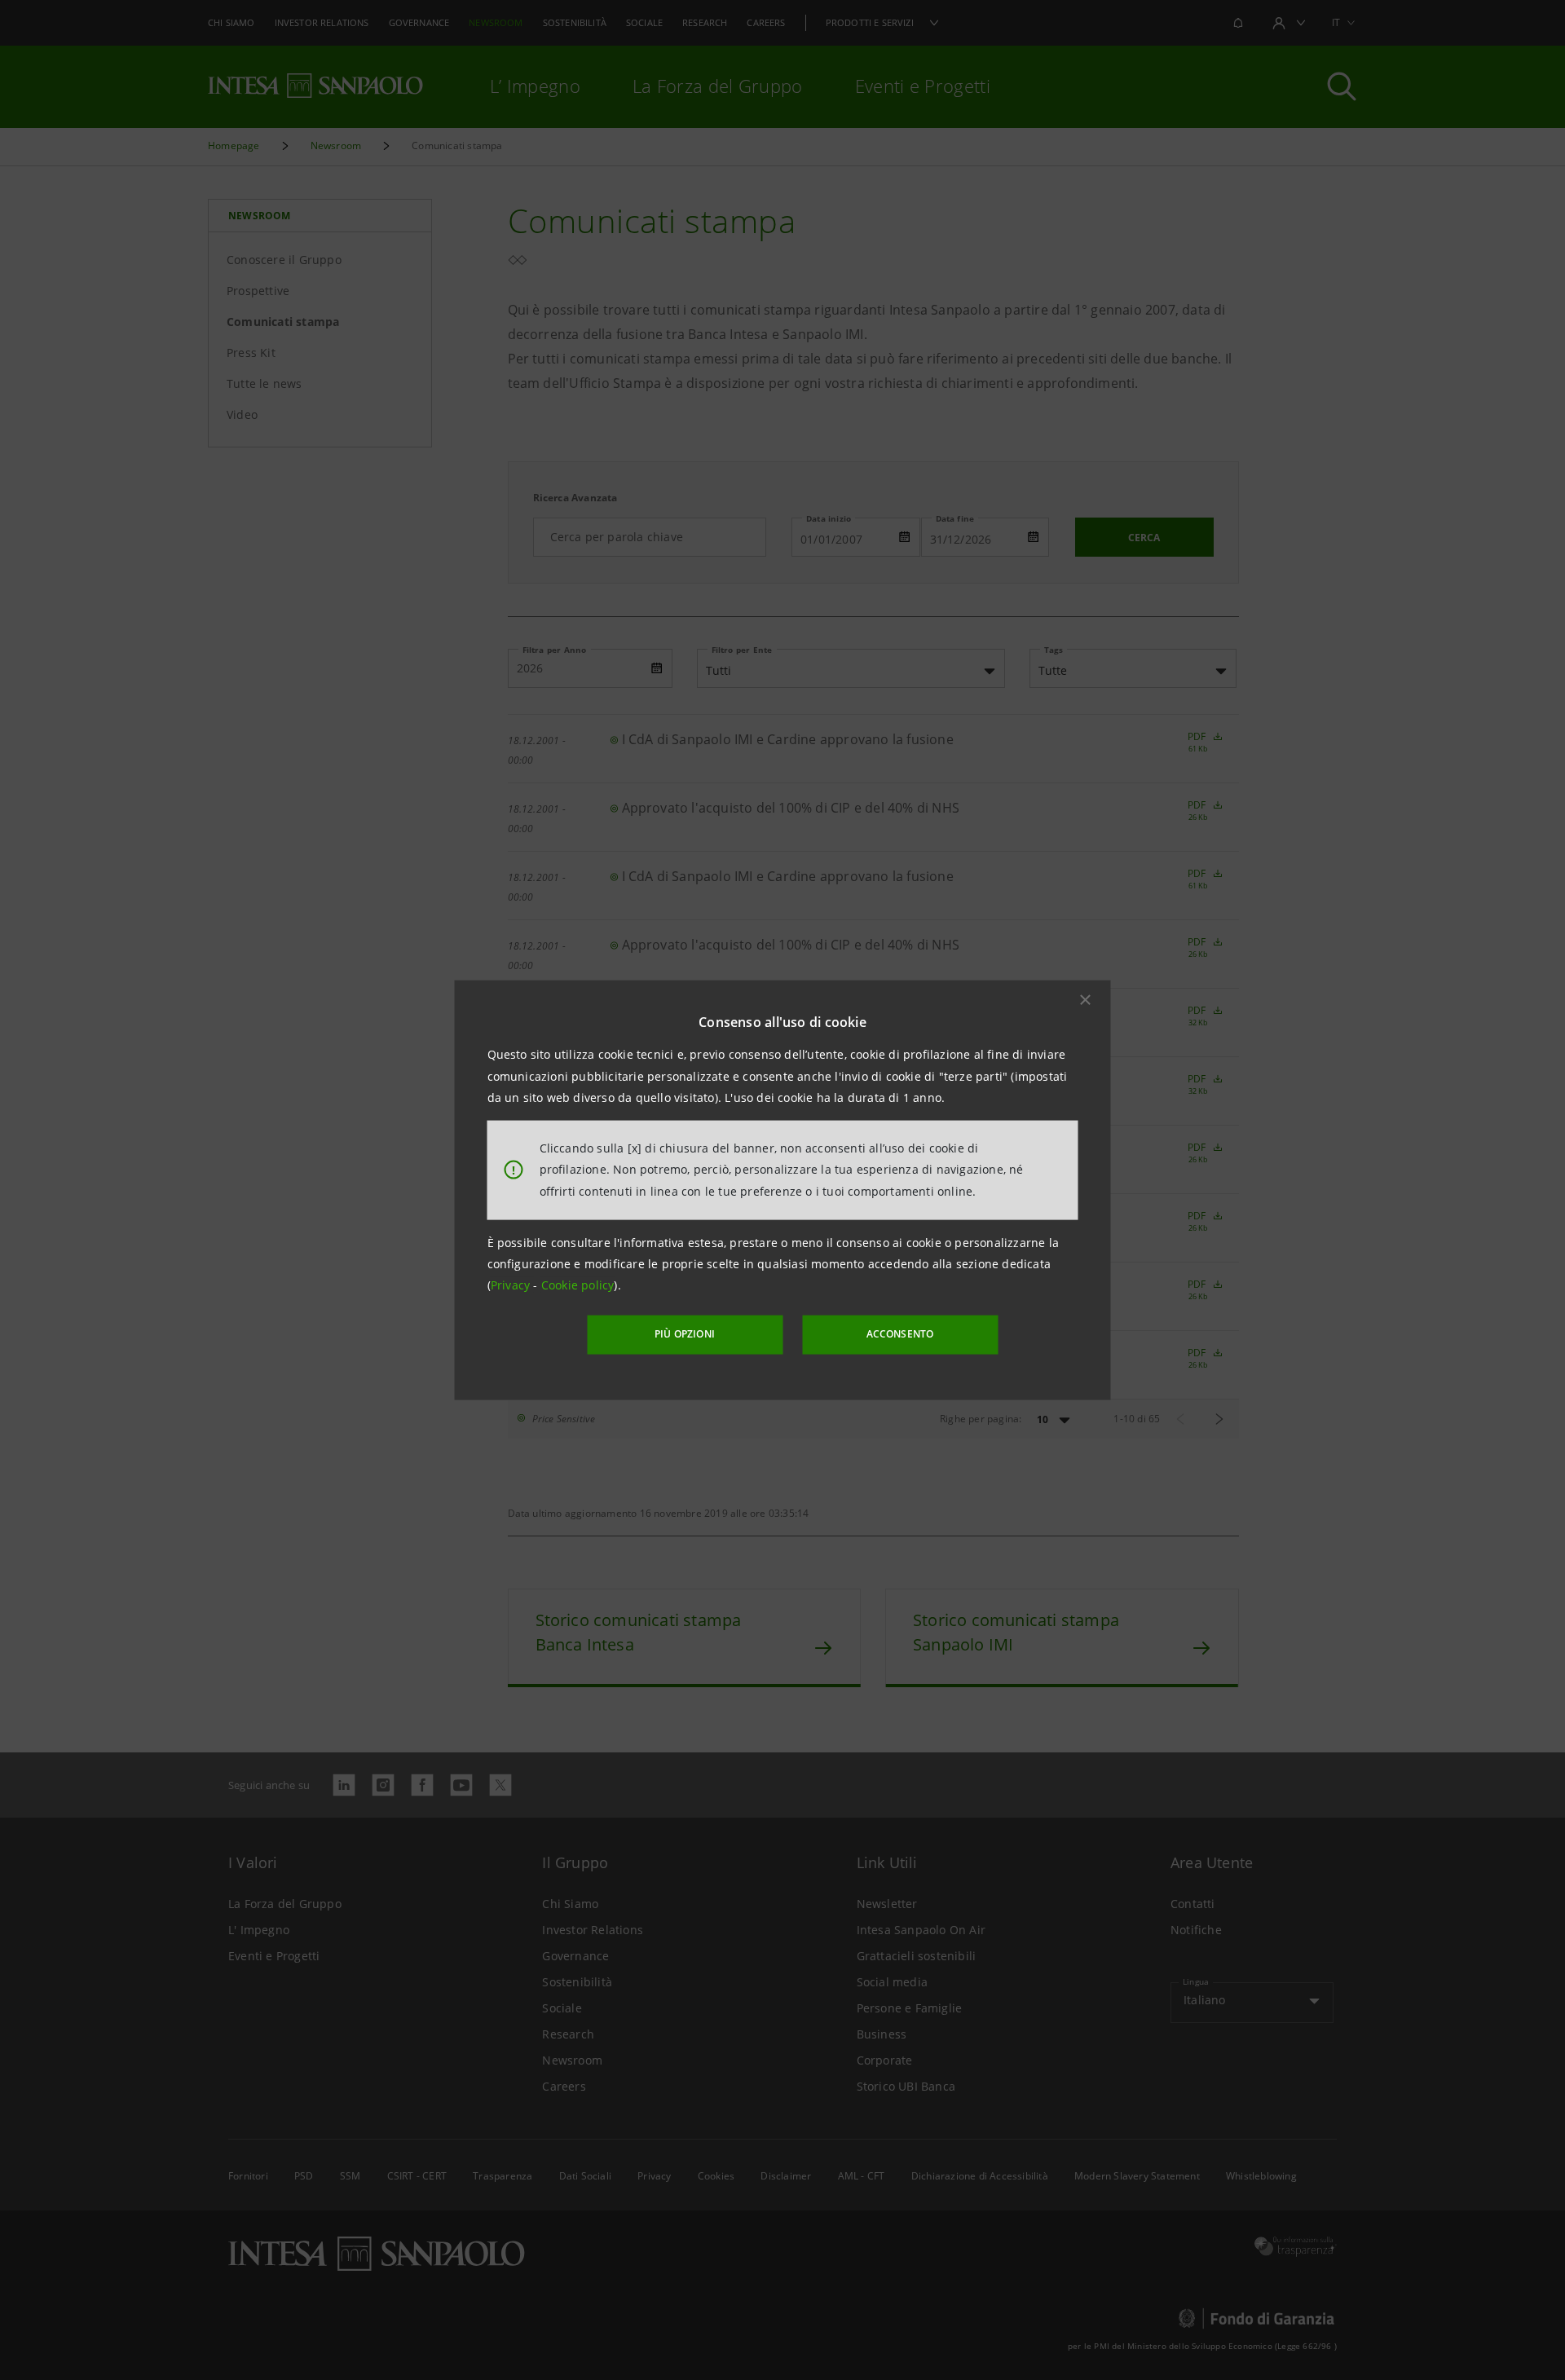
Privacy (512, 1285)
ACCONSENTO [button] (900, 1334)
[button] (1086, 1000)
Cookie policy (578, 1285)
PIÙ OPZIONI (685, 1334)
